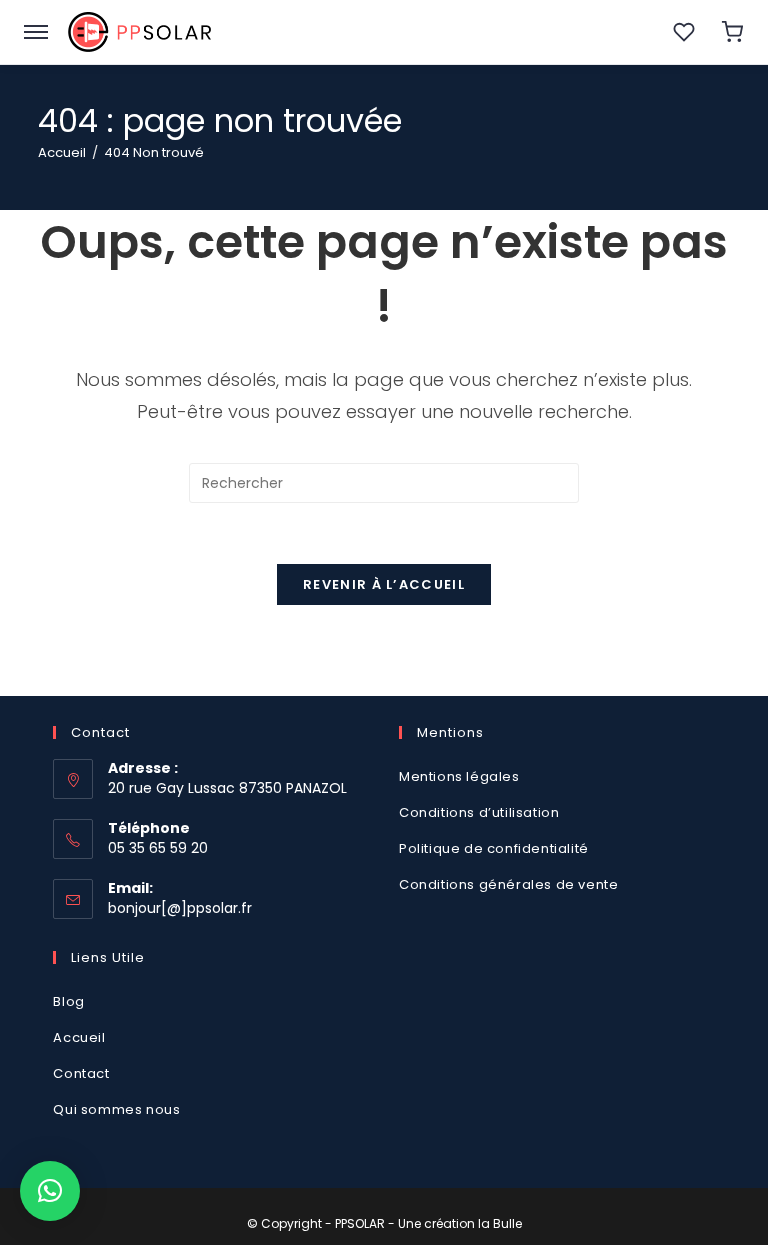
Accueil (79, 1037)
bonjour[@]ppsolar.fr (180, 908)
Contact (81, 1073)
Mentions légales (459, 776)
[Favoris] (684, 32)
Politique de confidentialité (494, 848)
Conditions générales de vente (510, 884)
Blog (68, 1001)
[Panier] (732, 32)
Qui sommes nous (116, 1109)
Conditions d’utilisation (479, 812)
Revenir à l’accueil (384, 584)
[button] (50, 1191)
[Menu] (36, 32)
